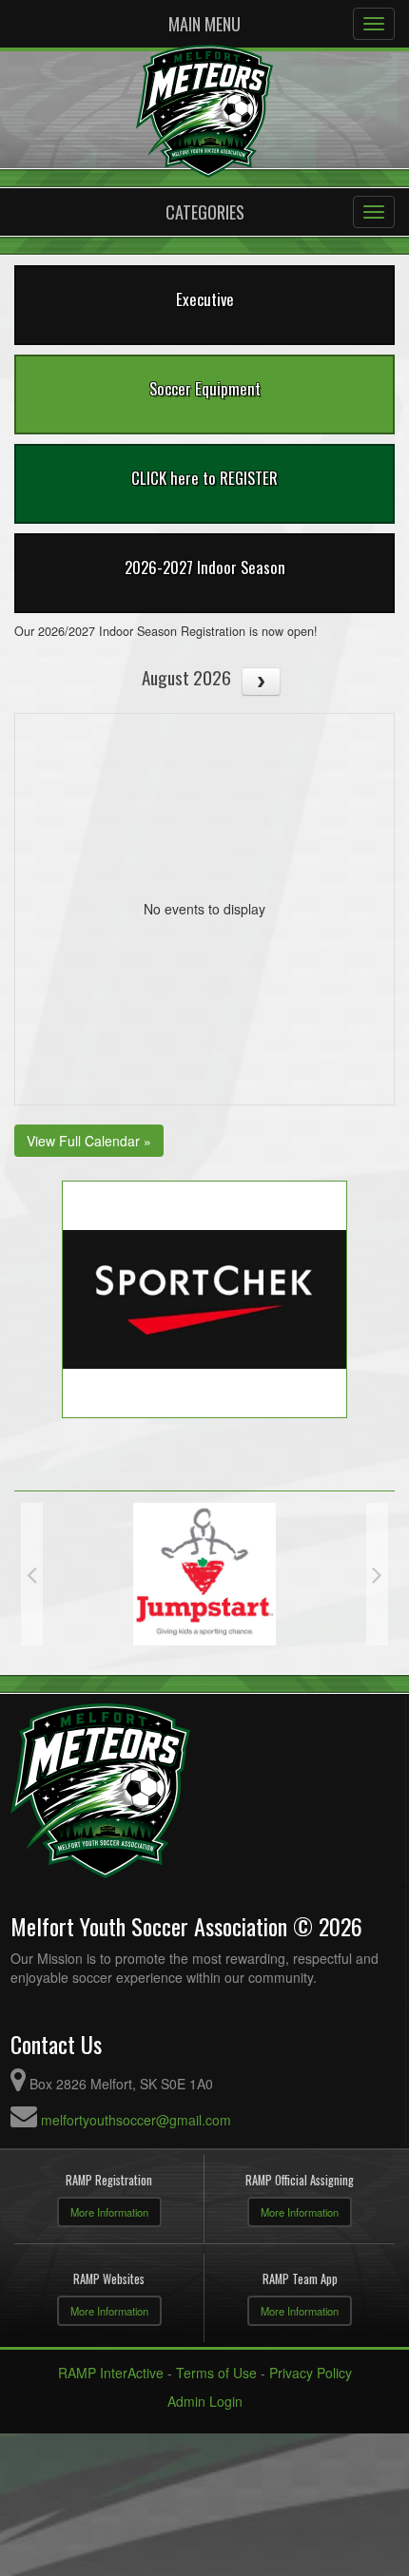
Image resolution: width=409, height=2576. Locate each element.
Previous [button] (32, 1574)
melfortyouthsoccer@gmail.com (136, 2120)
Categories (205, 212)
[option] (204, 1574)
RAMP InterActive (111, 2373)
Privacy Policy (311, 2373)
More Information (109, 2212)
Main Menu (204, 24)
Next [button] (377, 1574)
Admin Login (205, 2401)
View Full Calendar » (89, 1141)
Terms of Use (216, 2373)
